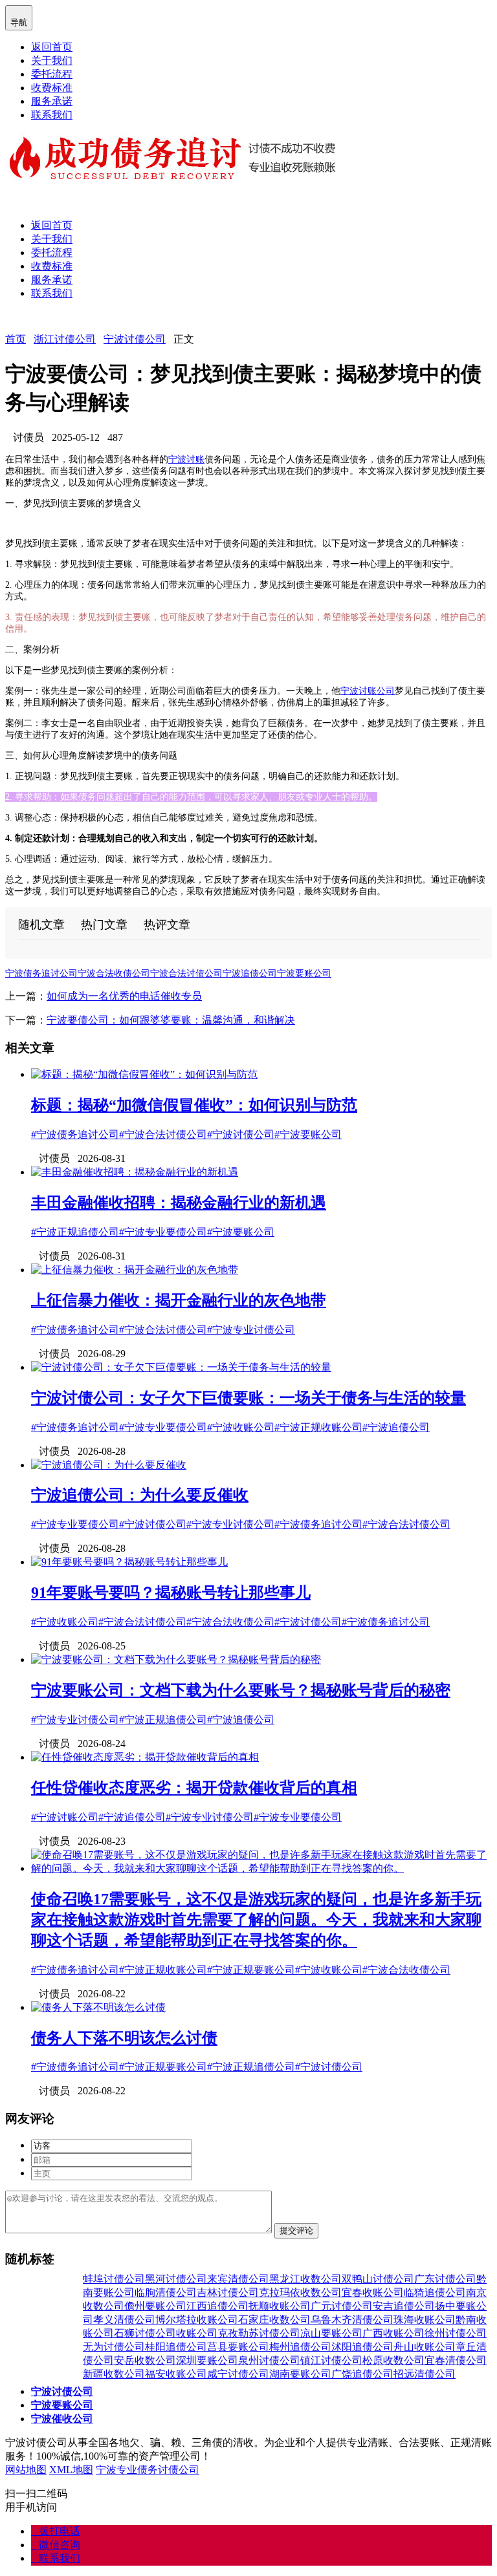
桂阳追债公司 (176, 2347)
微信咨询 (56, 2545)
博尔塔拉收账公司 (197, 2320)
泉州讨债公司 (269, 2360)
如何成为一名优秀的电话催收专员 (124, 996)
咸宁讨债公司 (238, 2374)
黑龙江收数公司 (305, 2279)
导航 (19, 17)
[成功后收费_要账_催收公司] (173, 181)
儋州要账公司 (155, 2306)
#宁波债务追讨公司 (75, 1134)
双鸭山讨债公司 (378, 2279)
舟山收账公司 (425, 2347)
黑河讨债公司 (176, 2279)
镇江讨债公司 (331, 2360)
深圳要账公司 (207, 2360)
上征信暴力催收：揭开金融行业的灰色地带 (179, 1300)
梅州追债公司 (300, 2347)
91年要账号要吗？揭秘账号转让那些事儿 (171, 1593)
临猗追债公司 (435, 2292)
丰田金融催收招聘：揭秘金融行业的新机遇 (179, 1203)
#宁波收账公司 (241, 1427)
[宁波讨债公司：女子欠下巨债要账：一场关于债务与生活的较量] (181, 1367)
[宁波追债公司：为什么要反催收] (109, 1465)
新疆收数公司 (114, 2374)
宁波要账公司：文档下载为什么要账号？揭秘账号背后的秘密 (241, 1690)
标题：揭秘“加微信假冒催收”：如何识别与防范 (194, 1105)
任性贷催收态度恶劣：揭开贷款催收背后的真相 (194, 1788)
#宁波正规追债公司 (75, 1232)
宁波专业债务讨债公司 (148, 2470)
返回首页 (52, 47)
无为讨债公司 (114, 2347)
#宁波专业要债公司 (163, 1232)
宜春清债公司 (456, 2360)
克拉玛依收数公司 (300, 2292)
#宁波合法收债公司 (230, 1622)
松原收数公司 (393, 2360)
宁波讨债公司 (135, 339)
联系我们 (52, 115)
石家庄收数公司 (274, 2320)
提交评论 (296, 2230)
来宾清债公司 (238, 2279)
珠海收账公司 (425, 2320)
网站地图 (26, 2470)
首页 (16, 339)
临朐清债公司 (166, 2292)
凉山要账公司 (331, 2333)
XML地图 (71, 2470)
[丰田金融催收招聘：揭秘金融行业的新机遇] (135, 1172)
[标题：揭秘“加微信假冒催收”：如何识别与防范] (144, 1074)
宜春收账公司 (373, 2292)
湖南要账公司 (300, 2374)
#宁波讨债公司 (241, 1134)
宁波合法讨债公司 (186, 973)
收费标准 (52, 88)
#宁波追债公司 (396, 1427)
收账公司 (197, 2333)
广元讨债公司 (342, 2306)
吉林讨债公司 (228, 2292)
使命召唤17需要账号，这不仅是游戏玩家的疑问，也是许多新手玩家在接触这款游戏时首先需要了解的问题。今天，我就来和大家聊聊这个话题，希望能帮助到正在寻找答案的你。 (256, 1920)
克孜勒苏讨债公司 (259, 2333)
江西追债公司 (217, 2306)
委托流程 (52, 74)
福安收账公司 (176, 2374)
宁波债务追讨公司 (41, 973)
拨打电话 (56, 2531)
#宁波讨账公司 (65, 1817)
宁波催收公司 (62, 2419)
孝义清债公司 (124, 2320)
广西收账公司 (393, 2333)
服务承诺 (52, 101)
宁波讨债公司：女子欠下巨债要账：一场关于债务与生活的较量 (248, 1398)
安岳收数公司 (145, 2360)
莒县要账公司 (238, 2347)
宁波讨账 (186, 459)
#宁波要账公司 (308, 1134)
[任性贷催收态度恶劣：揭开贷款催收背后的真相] (145, 1757)
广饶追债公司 (362, 2374)
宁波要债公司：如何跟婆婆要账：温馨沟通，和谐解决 (171, 1020)
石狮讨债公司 (145, 2333)
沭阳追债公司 (362, 2347)
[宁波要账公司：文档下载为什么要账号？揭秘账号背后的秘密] (176, 1659)
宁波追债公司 (250, 973)
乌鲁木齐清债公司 (352, 2320)
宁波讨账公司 (368, 691)
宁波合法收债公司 (114, 973)
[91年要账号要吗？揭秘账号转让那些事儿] (129, 1562)
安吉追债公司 (404, 2306)
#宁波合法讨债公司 (163, 1134)
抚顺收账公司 (280, 2306)
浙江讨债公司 (65, 339)
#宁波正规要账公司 (251, 1970)
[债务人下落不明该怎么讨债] (98, 2007)
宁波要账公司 (304, 973)
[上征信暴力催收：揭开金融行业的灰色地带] (135, 1270)
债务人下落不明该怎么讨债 (124, 2038)
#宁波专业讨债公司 (251, 1330)
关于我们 (52, 60)
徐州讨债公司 (456, 2333)
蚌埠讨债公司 (114, 2279)
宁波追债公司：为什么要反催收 (140, 1495)
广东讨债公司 (445, 2279)
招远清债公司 (425, 2374)
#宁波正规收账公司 (318, 1427)
